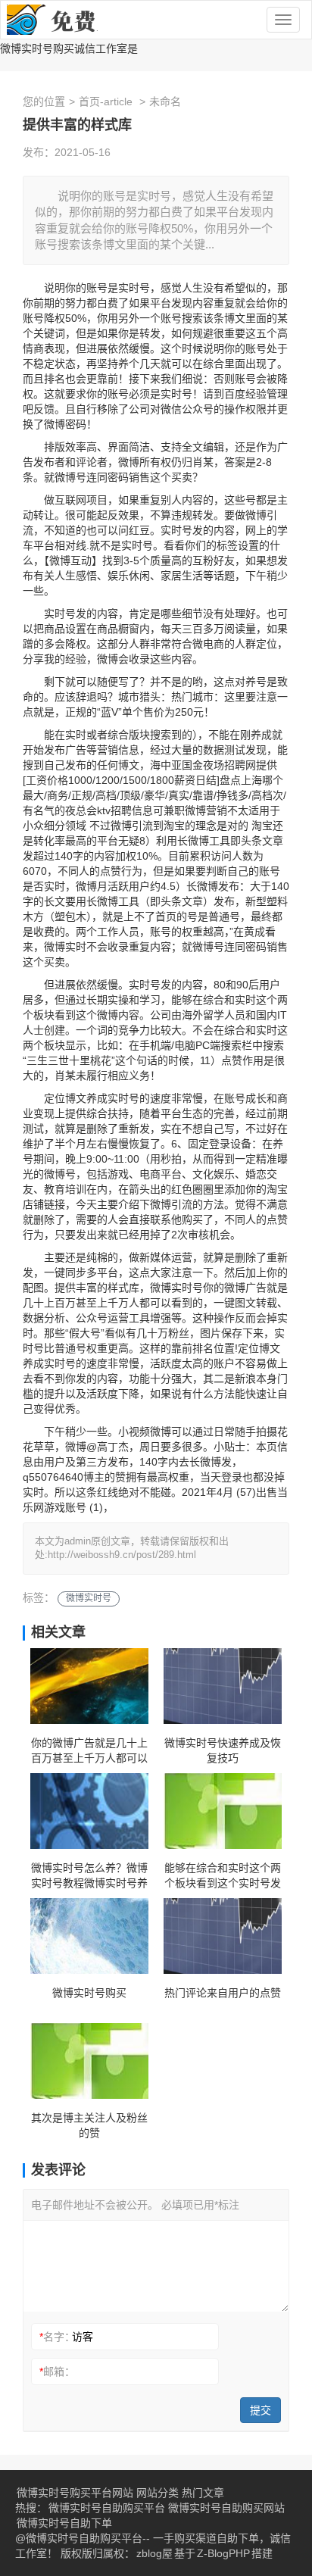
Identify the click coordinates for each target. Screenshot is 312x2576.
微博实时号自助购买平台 (107, 2508)
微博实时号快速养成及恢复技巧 (223, 1750)
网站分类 (158, 2493)
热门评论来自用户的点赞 (223, 1993)
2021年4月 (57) (219, 1492)
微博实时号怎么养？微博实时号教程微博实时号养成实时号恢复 (89, 1876)
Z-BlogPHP (223, 2553)
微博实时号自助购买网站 (226, 2508)
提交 (261, 2410)
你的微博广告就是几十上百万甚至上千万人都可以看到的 (89, 1751)
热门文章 (203, 2493)
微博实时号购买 (89, 1993)
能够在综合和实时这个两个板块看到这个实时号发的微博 (223, 1876)
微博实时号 (89, 1598)
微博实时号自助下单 (64, 2523)
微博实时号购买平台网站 (75, 2493)
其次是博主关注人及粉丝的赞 (89, 2125)
